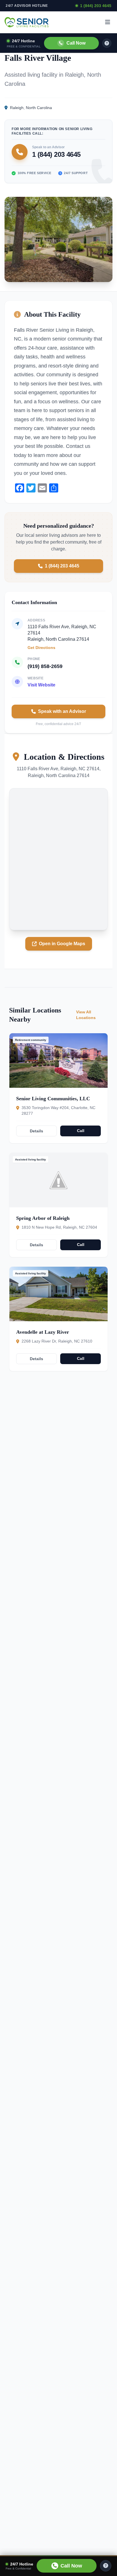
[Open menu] (108, 22)
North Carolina (39, 108)
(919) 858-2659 (45, 666)
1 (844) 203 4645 (96, 6)
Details (36, 1131)
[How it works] (107, 43)
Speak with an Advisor (62, 711)
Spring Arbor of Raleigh (43, 1218)
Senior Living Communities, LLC (53, 1099)
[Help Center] (106, 2566)
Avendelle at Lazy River (43, 1332)
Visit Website (41, 685)
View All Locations (86, 1015)
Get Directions (41, 648)
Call (81, 1131)
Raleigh (17, 108)
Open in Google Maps (62, 944)
